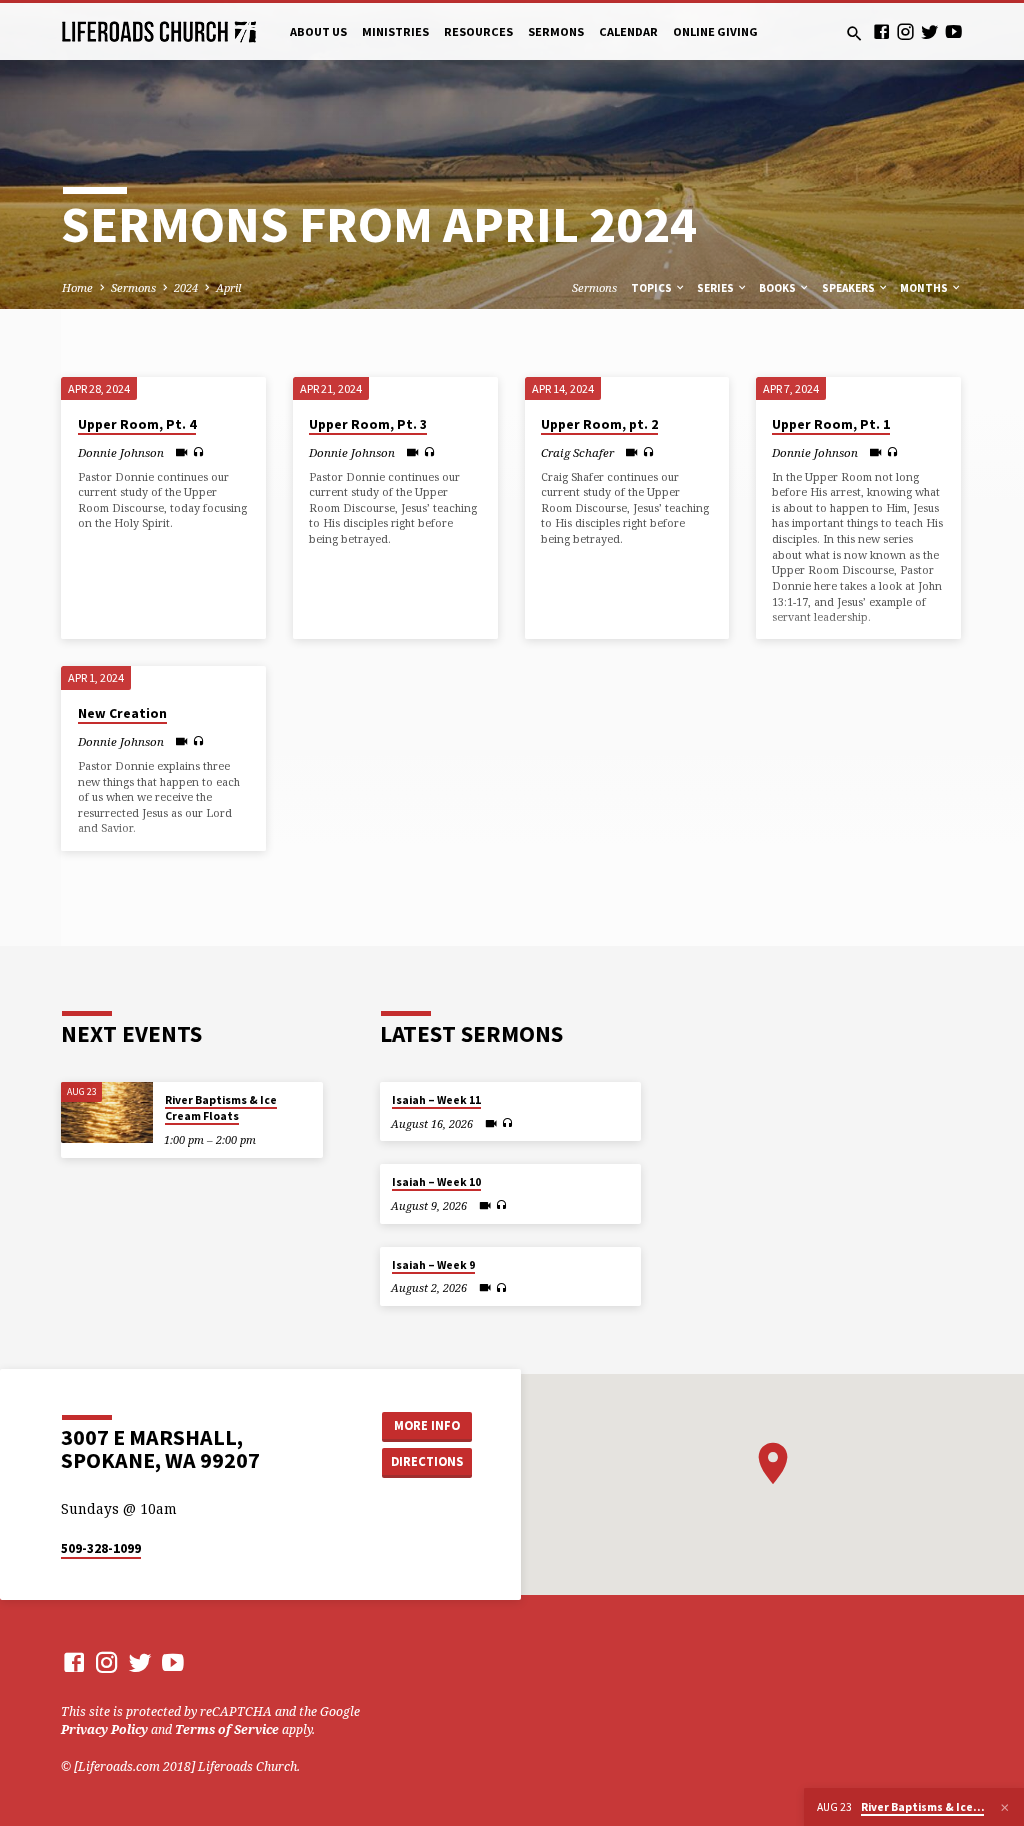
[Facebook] (881, 31)
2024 (186, 287)
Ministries (395, 31)
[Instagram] (905, 31)
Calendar (628, 31)
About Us (318, 31)
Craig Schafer (577, 452)
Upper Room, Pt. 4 (137, 424)
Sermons (556, 31)
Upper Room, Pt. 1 (831, 424)
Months (925, 288)
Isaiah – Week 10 (436, 1182)
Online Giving (715, 31)
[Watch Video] (181, 452)
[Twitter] (929, 31)
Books (778, 288)
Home (77, 287)
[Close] (1005, 1807)
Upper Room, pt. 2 (599, 424)
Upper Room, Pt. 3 (368, 424)
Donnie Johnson (121, 452)
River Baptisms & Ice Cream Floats (221, 1108)
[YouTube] (953, 31)
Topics (652, 288)
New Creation (122, 713)
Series (716, 288)
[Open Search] (854, 33)
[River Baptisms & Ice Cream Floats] (106, 1112)
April (228, 287)
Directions (427, 1461)
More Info (427, 1425)
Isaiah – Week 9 (433, 1265)
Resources (478, 31)
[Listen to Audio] (198, 452)
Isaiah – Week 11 (436, 1100)
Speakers (849, 288)
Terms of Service (227, 1729)
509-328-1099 (101, 1548)
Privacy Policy (104, 1729)
